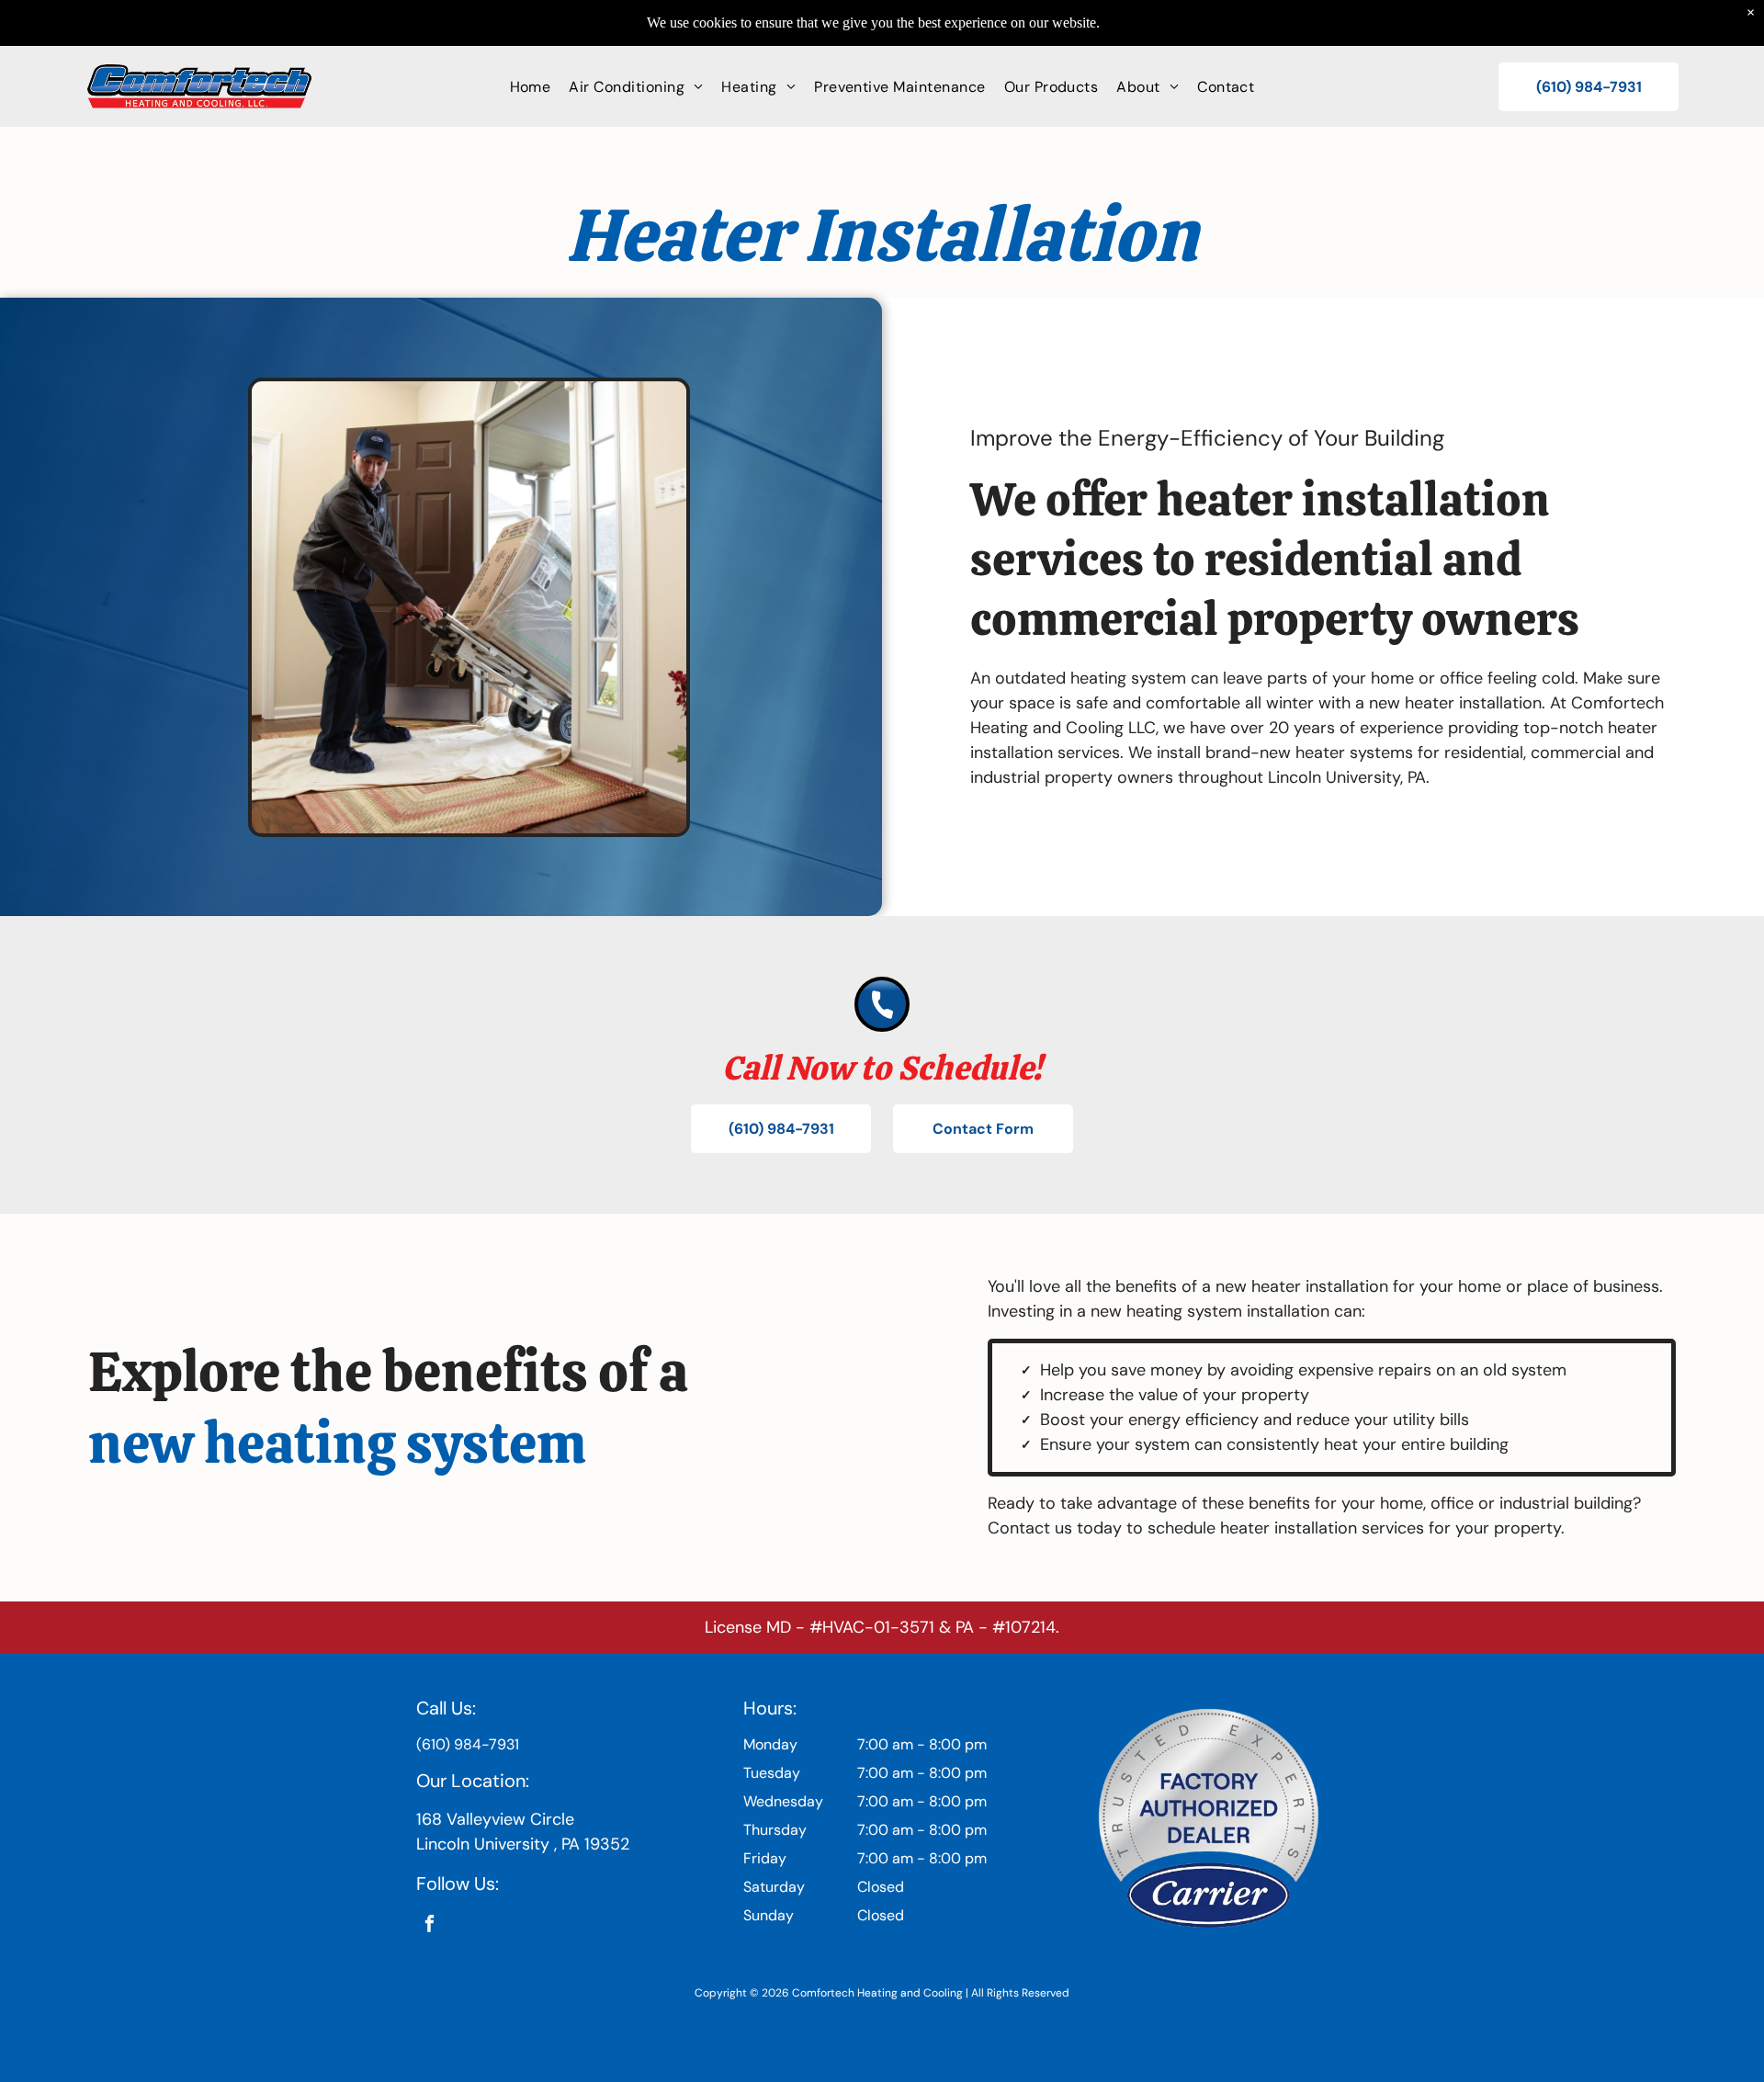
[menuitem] (531, 86)
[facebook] (430, 1926)
